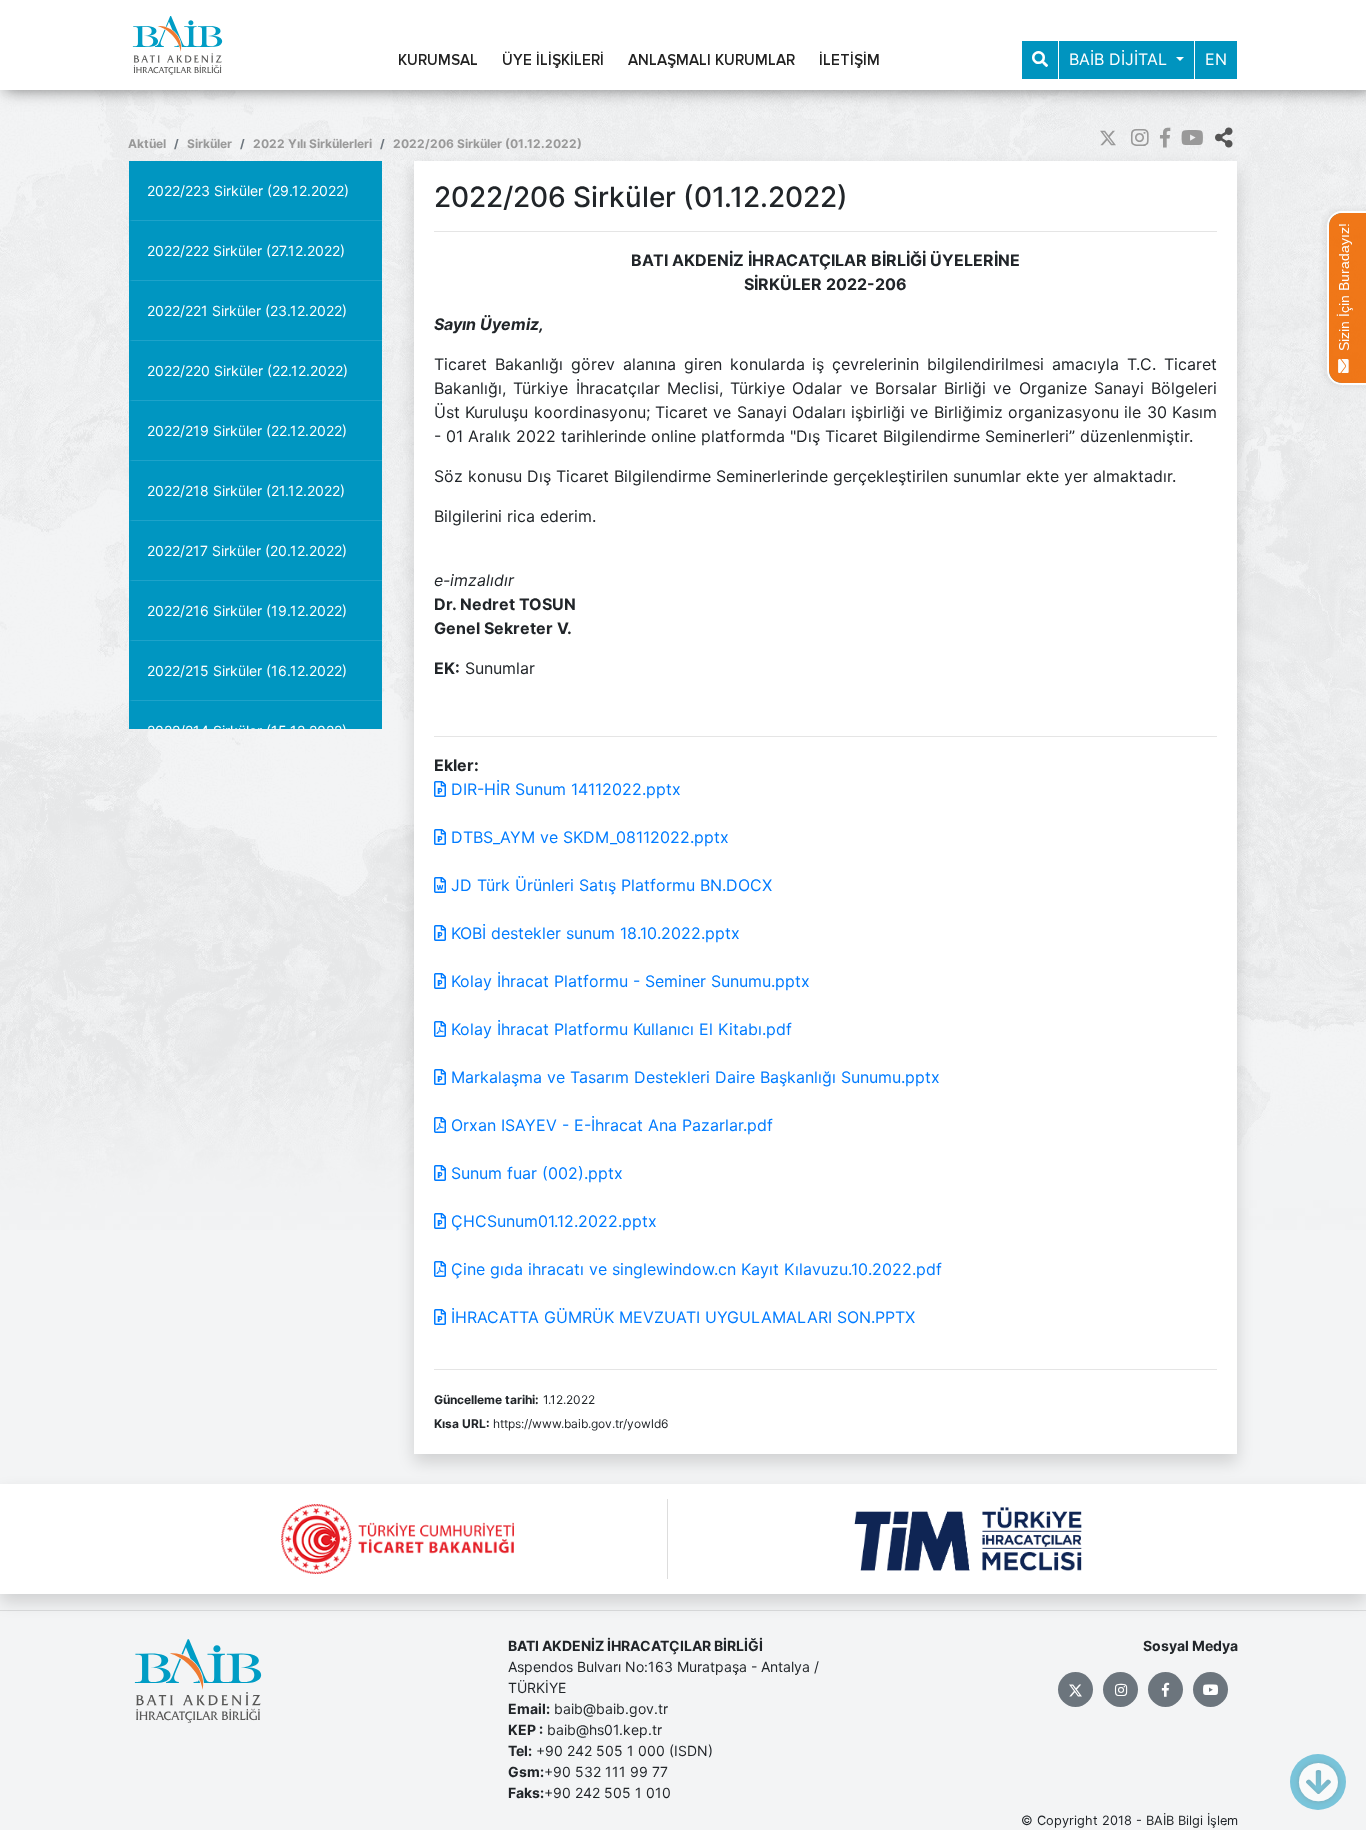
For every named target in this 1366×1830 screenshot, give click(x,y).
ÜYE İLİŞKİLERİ (553, 60)
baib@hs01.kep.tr (604, 1729)
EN (1216, 59)
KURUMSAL (438, 60)
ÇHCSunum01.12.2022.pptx (551, 1221)
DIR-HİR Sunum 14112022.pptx (563, 789)
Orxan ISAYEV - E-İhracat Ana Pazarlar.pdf (609, 1125)
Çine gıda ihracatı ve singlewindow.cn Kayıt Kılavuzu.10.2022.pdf (694, 1269)
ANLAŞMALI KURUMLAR (711, 60)
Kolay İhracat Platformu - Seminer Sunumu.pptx (628, 981)
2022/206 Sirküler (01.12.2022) (487, 143)
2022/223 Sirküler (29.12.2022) (248, 190)
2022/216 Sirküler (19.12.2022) (247, 610)
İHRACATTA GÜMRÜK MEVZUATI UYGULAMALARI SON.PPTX (680, 1317)
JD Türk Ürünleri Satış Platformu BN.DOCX (609, 885)
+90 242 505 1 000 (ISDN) (624, 1750)
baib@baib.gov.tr (611, 1708)
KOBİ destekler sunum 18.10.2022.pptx (593, 933)
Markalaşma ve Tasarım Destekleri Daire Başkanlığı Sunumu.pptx (693, 1077)
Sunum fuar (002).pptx (534, 1173)
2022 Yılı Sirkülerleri (312, 143)
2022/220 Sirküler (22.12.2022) (247, 370)
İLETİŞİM (849, 60)
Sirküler (209, 143)
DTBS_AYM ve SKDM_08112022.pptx (587, 837)
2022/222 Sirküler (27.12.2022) (246, 250)
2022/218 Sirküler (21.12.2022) (246, 490)
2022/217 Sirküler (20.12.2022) (247, 550)
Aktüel (147, 143)
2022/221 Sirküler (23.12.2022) (247, 310)
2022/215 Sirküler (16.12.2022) (247, 670)
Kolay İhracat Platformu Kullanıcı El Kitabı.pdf (619, 1029)
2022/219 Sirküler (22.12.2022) (247, 430)
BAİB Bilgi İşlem (1192, 1820)
